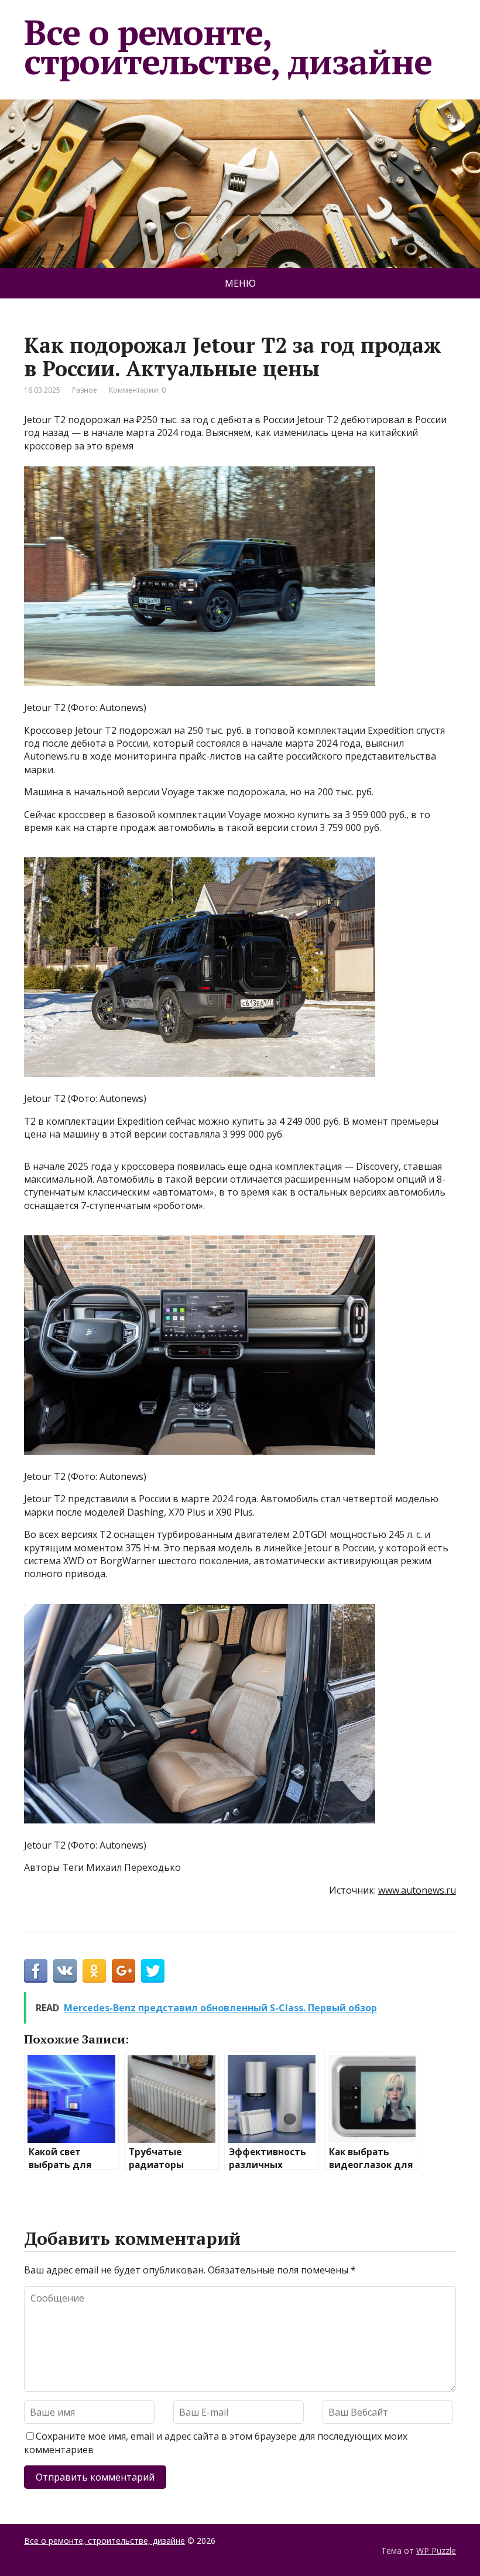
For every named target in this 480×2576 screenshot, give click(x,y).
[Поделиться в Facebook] (36, 1971)
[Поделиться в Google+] (124, 1971)
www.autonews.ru (417, 1890)
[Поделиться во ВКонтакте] (65, 1971)
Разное (85, 390)
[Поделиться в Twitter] (153, 1971)
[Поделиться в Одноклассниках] (94, 1971)
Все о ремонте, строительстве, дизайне (228, 47)
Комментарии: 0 (137, 390)
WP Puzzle (436, 2551)
